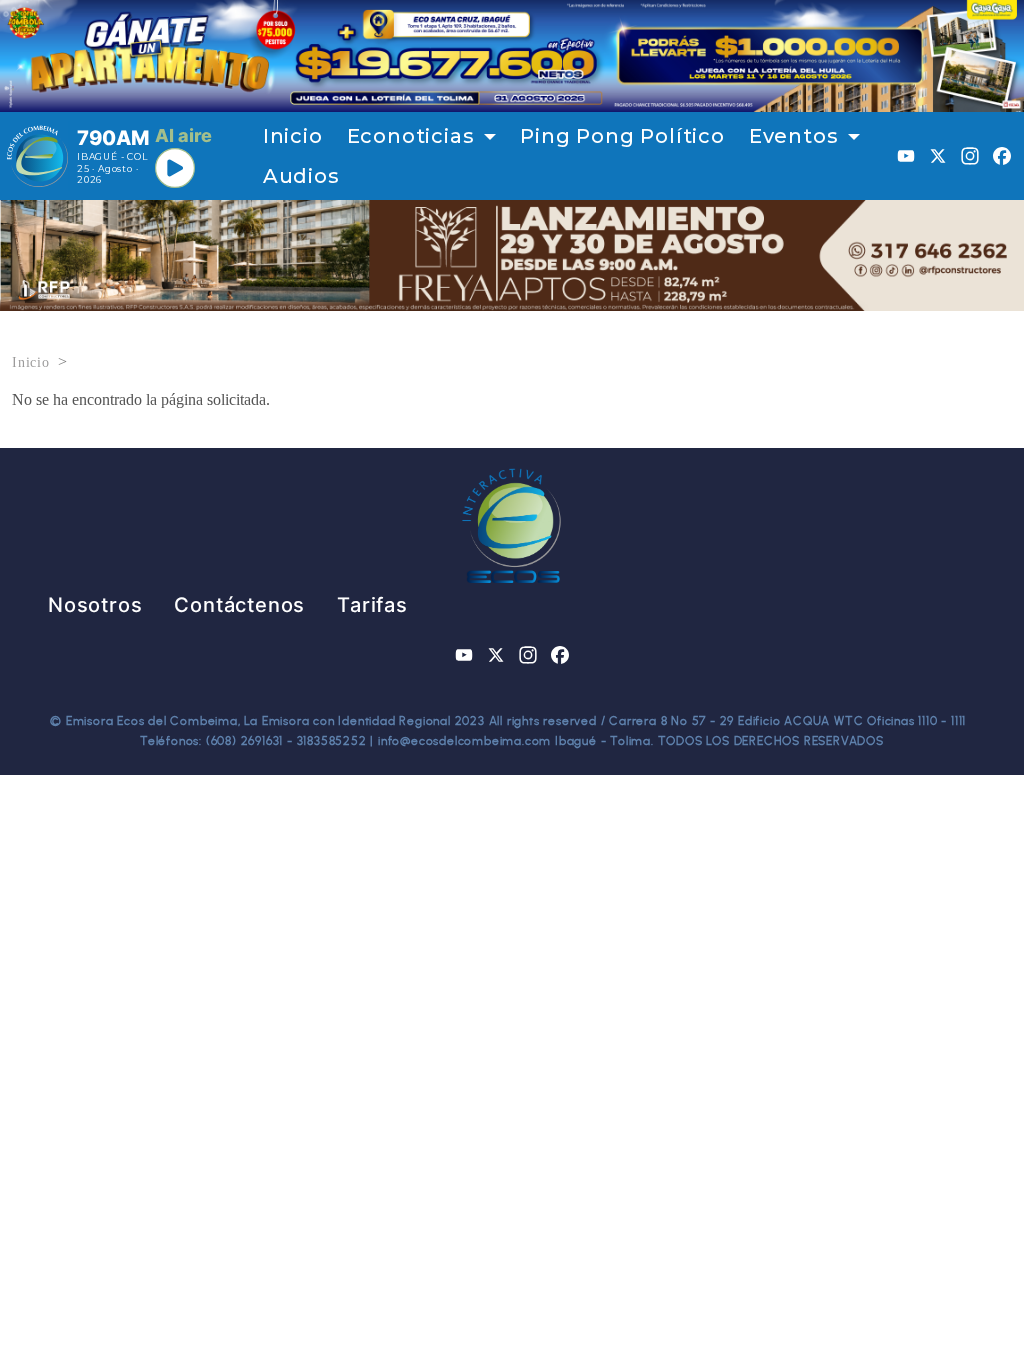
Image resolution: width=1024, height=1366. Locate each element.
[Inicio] (37, 156)
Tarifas (372, 605)
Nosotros (95, 605)
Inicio (293, 136)
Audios (301, 176)
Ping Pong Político (622, 136)
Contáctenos (239, 605)
